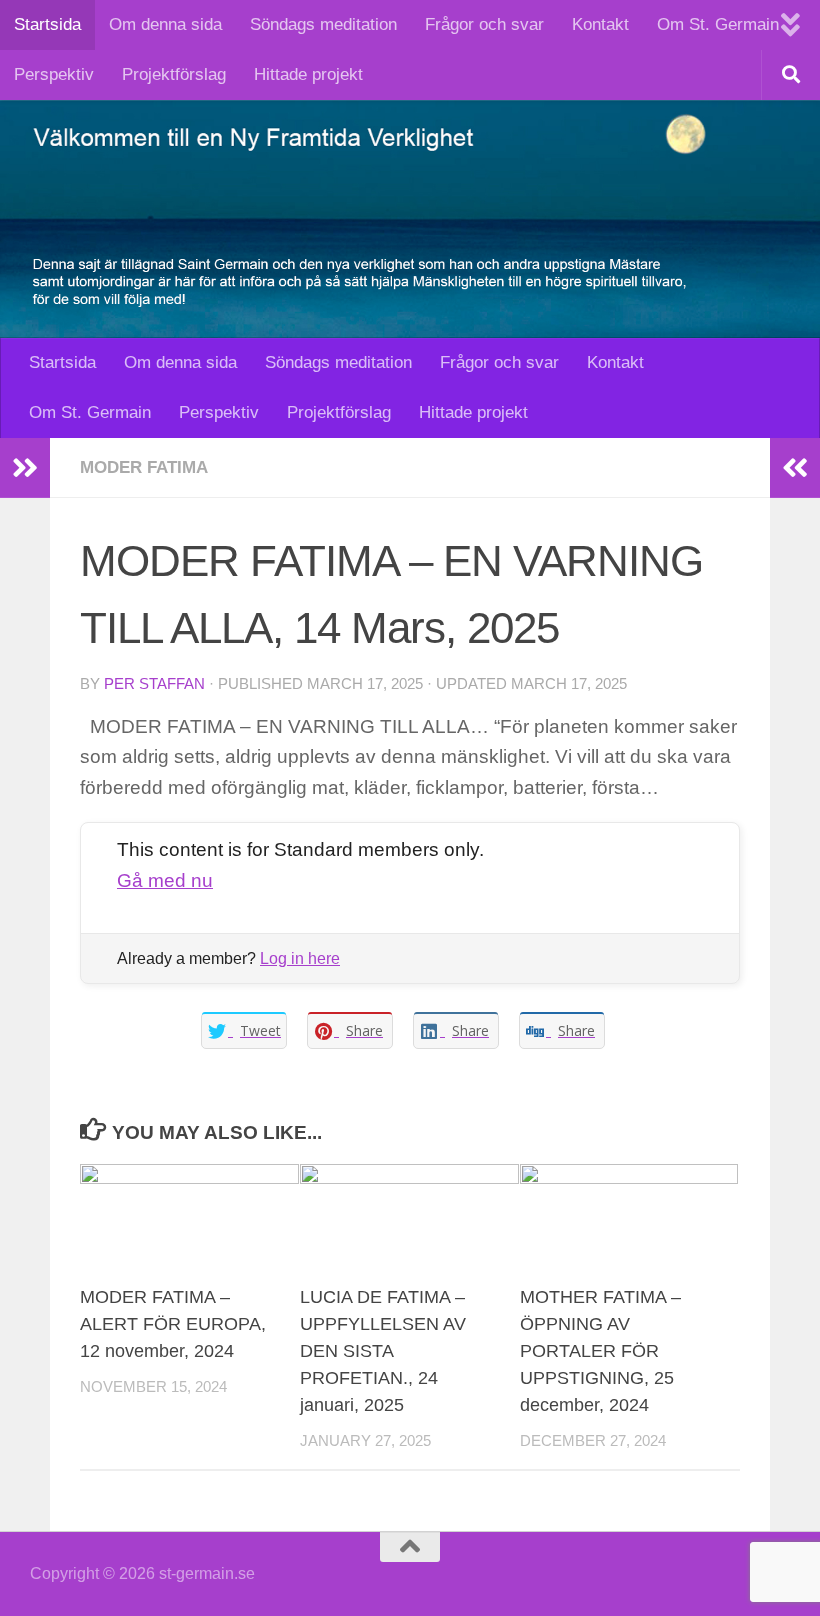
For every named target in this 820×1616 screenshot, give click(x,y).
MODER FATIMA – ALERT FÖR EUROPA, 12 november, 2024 (173, 1324)
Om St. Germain (718, 24)
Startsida (47, 24)
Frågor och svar (484, 24)
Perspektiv (54, 74)
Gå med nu (165, 880)
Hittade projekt (308, 74)
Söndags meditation (323, 24)
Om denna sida (165, 24)
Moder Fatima (144, 467)
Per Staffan (154, 684)
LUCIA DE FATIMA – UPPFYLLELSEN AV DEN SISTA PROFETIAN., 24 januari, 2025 (383, 1351)
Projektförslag (174, 74)
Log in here (300, 958)
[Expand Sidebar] (25, 468)
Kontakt (600, 24)
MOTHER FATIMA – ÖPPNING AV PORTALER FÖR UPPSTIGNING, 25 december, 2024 (600, 1351)
